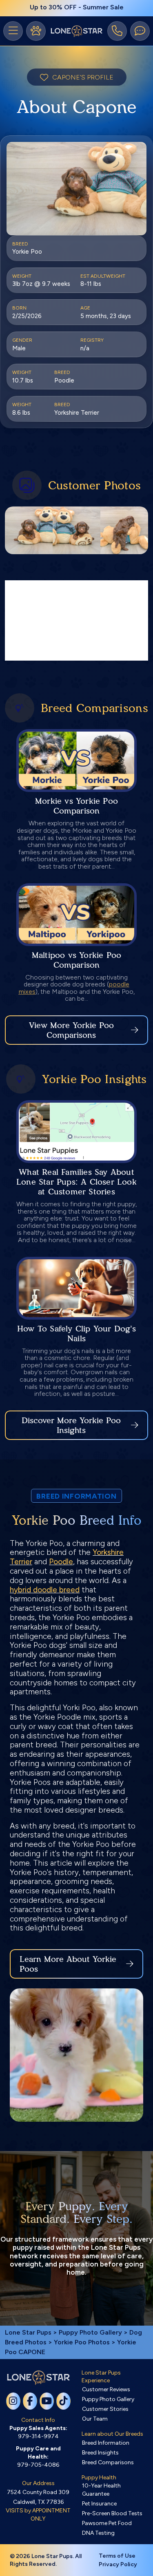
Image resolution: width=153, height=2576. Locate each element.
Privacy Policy (118, 2564)
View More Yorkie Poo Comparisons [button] (71, 1030)
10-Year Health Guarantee (101, 2490)
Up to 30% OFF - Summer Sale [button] (77, 7)
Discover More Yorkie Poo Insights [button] (71, 1425)
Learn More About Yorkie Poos (68, 1964)
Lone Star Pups (28, 2332)
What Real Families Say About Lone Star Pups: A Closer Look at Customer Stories (76, 1182)
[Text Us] (140, 31)
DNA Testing (98, 2533)
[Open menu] (13, 31)
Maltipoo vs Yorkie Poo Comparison (76, 960)
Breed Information (106, 2443)
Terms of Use (117, 2556)
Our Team (95, 2419)
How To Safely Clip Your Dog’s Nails (76, 1333)
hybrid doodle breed (45, 1590)
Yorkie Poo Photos (82, 2342)
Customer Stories (105, 2409)
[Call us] (117, 31)
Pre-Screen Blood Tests (112, 2513)
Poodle (61, 1562)
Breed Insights (100, 2453)
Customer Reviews (106, 2389)
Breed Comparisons (108, 2462)
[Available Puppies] (36, 31)
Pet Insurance (99, 2504)
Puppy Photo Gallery (90, 2332)
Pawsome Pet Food (107, 2523)
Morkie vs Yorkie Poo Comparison (76, 806)
